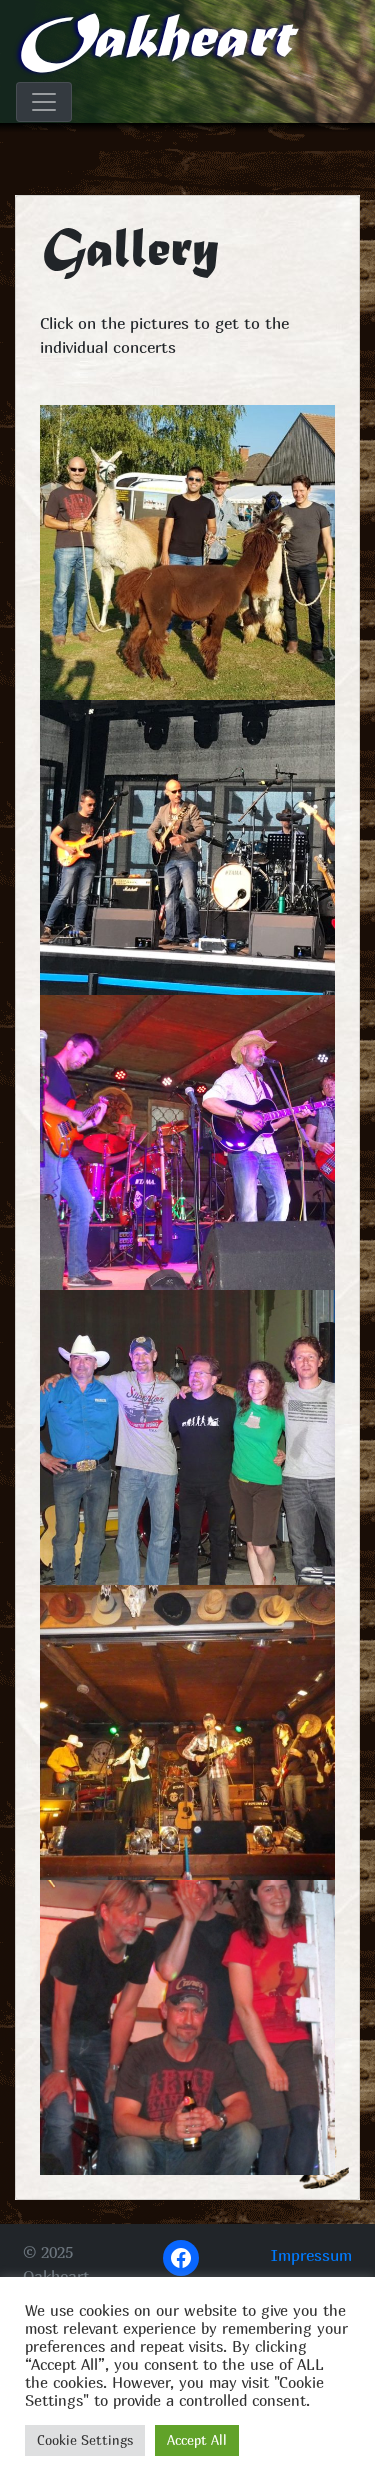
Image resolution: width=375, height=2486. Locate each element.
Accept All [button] (197, 2440)
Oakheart (153, 42)
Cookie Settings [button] (85, 2440)
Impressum (311, 2255)
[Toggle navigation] (44, 102)
